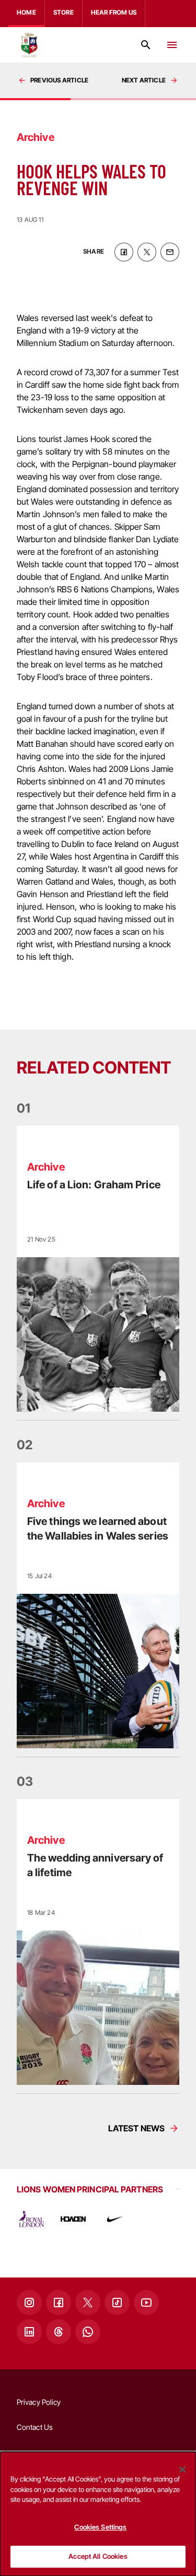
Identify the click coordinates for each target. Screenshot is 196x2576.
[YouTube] (146, 2303)
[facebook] (124, 252)
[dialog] (98, 2514)
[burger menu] (172, 45)
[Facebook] (59, 2303)
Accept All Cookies (98, 2556)
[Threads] (59, 2332)
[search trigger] (146, 45)
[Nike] (115, 2219)
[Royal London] (31, 2219)
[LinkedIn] (29, 2332)
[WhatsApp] (88, 2332)
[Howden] (73, 2219)
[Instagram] (29, 2303)
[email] (170, 252)
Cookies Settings (100, 2527)
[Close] (182, 2470)
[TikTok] (117, 2303)
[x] (147, 252)
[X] (88, 2303)
